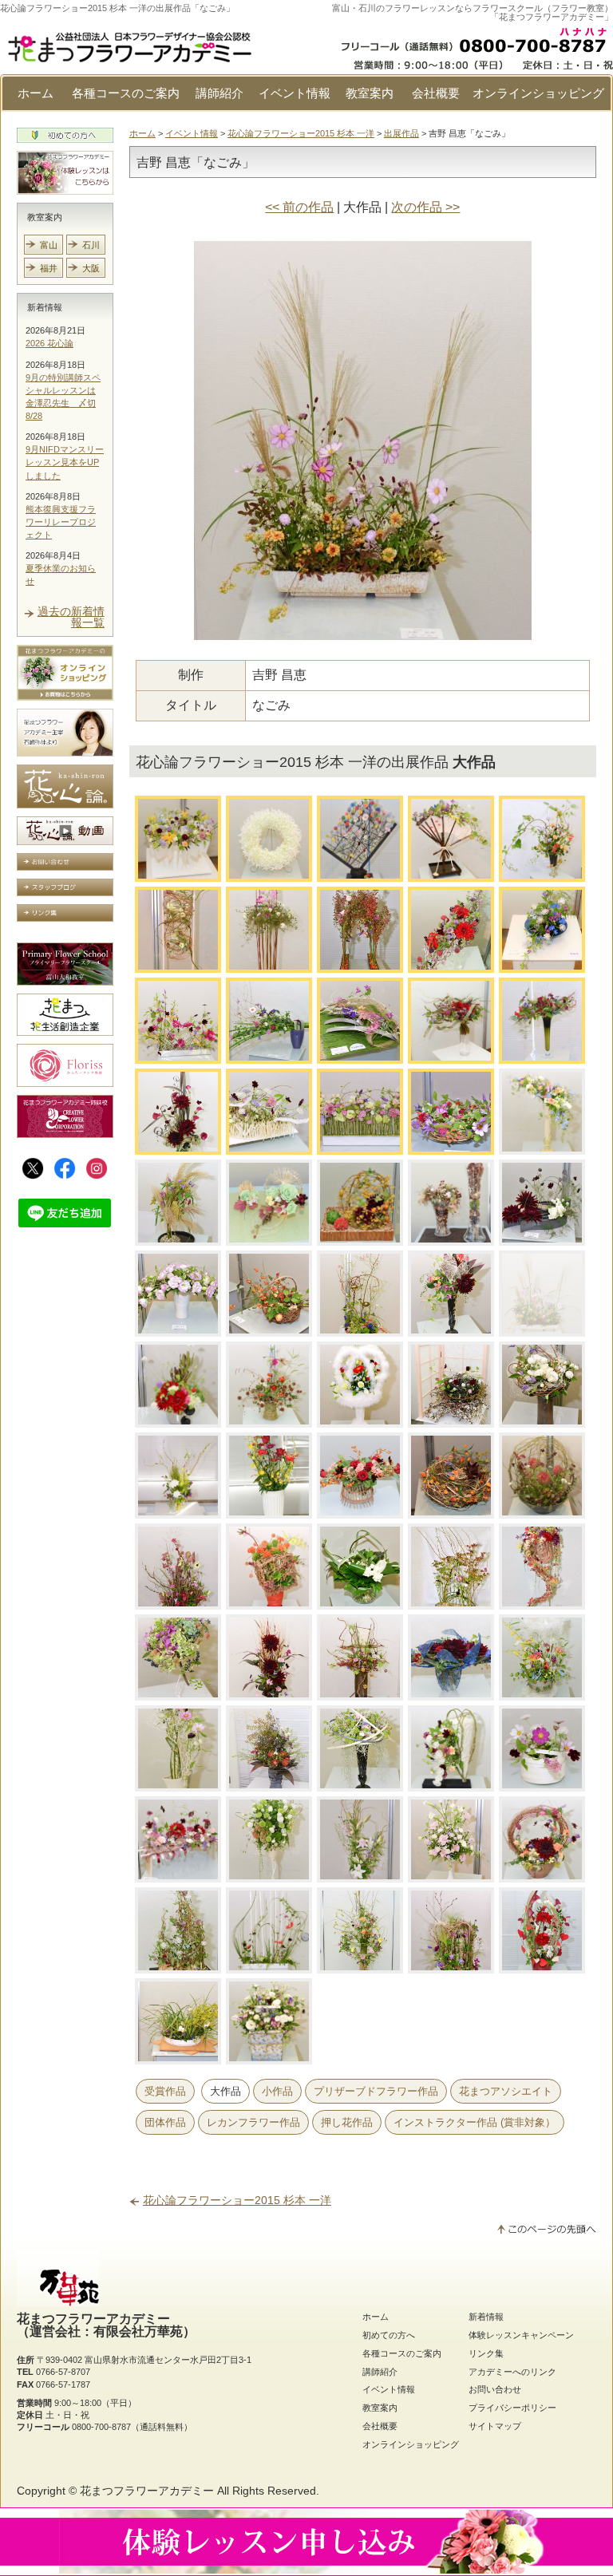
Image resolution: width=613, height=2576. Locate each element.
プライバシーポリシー (512, 2408)
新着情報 (45, 307)
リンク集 (486, 2353)
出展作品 (401, 133)
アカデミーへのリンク (512, 2372)
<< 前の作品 (299, 207)
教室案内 (370, 93)
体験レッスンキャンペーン (521, 2335)
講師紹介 (219, 93)
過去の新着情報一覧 (71, 617)
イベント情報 (295, 93)
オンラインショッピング (538, 93)
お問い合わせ (495, 2389)
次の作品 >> (425, 207)
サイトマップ (495, 2426)
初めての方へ (389, 2335)
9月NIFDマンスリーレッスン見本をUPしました (65, 462)
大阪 (91, 268)
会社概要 (436, 93)
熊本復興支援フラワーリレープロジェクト (61, 522)
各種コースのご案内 (126, 93)
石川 (91, 245)
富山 (49, 245)
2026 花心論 (49, 343)
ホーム (36, 93)
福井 (49, 268)
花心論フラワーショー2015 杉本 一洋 (301, 133)
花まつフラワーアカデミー (147, 2491)
